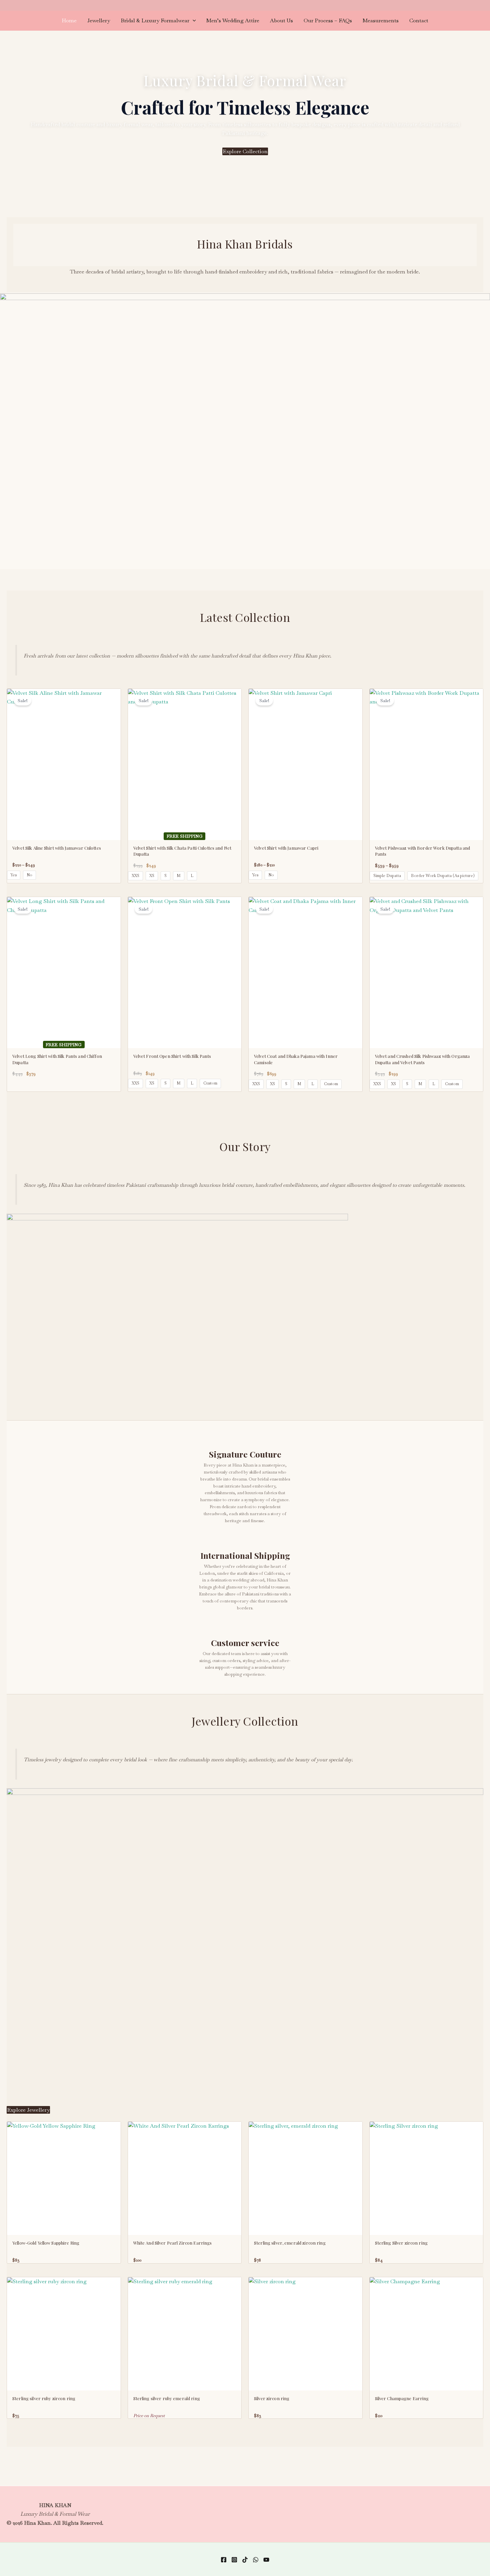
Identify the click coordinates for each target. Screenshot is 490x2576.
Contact (419, 20)
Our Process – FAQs (328, 20)
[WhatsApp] (256, 2560)
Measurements (381, 20)
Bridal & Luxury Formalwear (155, 20)
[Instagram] (234, 2560)
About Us (281, 20)
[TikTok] (245, 2560)
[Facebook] (224, 2560)
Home (69, 20)
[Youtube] (266, 2560)
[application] (193, 21)
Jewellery (99, 20)
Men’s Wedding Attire (233, 20)
